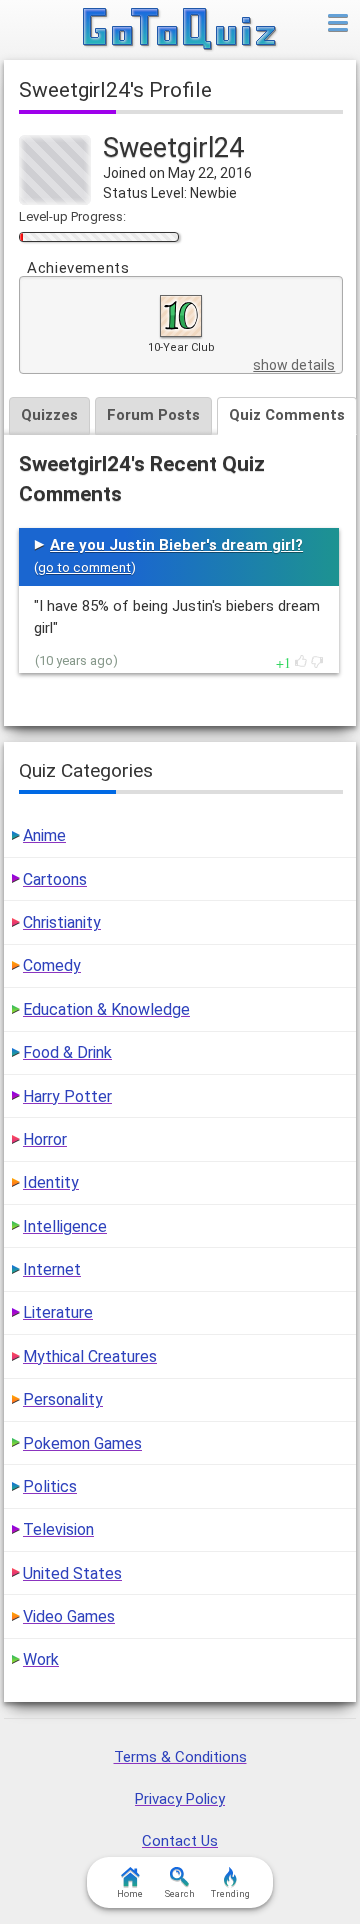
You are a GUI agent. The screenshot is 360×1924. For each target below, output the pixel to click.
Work (41, 1659)
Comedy (52, 965)
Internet (52, 1269)
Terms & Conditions (180, 1757)
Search (180, 1894)
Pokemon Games (82, 1443)
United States (72, 1573)
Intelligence (65, 1226)
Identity (51, 1182)
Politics (50, 1486)
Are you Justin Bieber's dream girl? (176, 545)
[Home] (180, 30)
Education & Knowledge (106, 1009)
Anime (44, 835)
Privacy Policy (180, 1799)
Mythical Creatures (90, 1356)
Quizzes (49, 415)
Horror (45, 1139)
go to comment (84, 567)
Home (130, 1894)
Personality (63, 1399)
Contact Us (180, 1841)
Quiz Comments (287, 415)
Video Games (69, 1616)
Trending (230, 1894)
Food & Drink (67, 1052)
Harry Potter (67, 1096)
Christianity (62, 922)
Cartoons (55, 879)
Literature (58, 1312)
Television (58, 1529)
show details (294, 365)
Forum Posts (153, 415)
